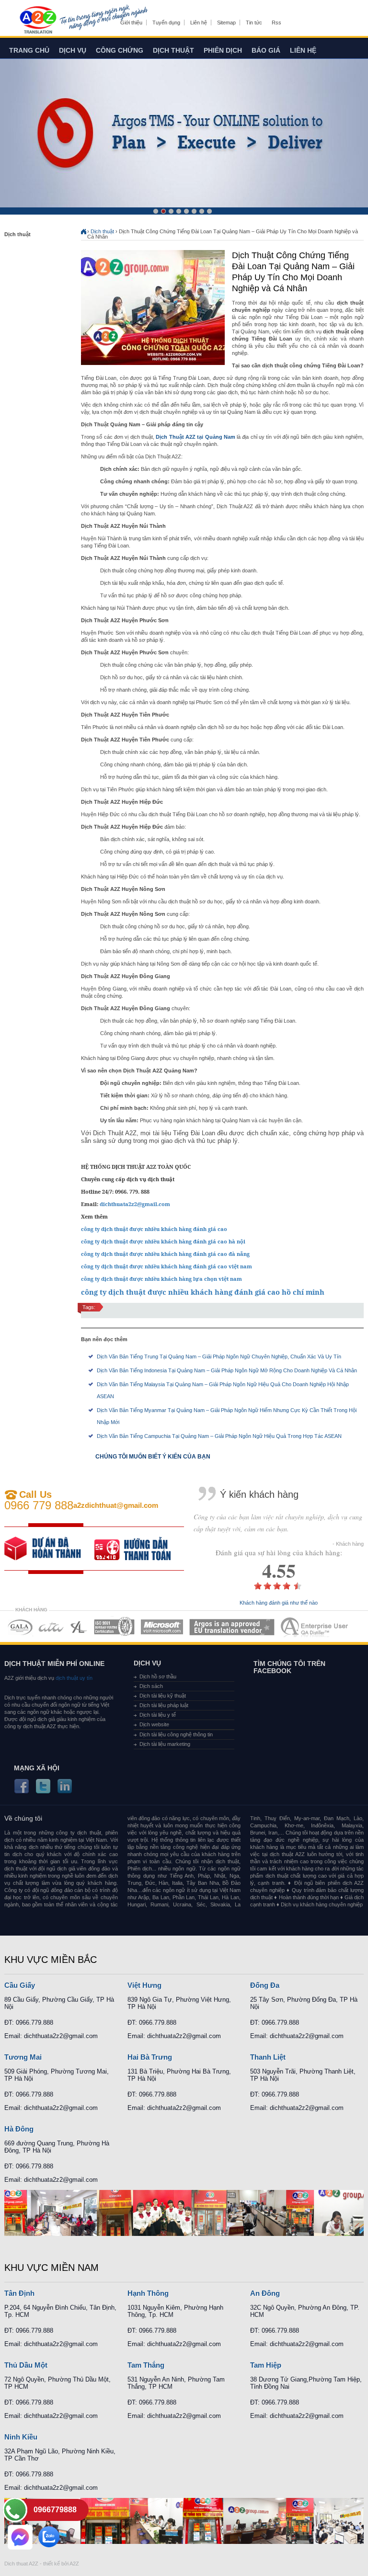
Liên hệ (199, 23)
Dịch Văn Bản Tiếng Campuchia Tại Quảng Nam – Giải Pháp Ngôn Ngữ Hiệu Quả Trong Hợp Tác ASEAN (219, 1436)
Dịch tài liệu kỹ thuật (163, 1696)
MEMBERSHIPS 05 (162, 1627)
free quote (49, 1549)
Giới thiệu (131, 23)
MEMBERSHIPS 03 (79, 1627)
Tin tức (254, 23)
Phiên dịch (223, 50)
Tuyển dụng (166, 23)
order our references (139, 1549)
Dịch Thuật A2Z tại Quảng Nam (195, 437)
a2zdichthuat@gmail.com (116, 1505)
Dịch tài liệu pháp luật (164, 1705)
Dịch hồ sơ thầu (158, 1676)
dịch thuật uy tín (73, 1678)
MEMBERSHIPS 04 (114, 1627)
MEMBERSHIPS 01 (20, 1627)
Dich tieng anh (38, 21)
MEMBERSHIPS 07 (315, 1627)
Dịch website (154, 1724)
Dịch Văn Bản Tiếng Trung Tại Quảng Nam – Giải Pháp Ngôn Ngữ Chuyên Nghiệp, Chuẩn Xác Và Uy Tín (219, 1356)
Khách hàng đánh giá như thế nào (279, 1603)
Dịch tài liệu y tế (158, 1715)
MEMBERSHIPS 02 (51, 1627)
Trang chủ (29, 50)
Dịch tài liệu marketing (165, 1744)
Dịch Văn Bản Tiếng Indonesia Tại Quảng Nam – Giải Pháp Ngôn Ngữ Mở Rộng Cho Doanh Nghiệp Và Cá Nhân (227, 1370)
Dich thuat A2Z (21, 2564)
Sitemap (226, 23)
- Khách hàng (348, 1544)
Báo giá (266, 50)
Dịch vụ (73, 50)
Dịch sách (151, 1686)
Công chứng (120, 50)
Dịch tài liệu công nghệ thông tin (176, 1734)
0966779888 (55, 2510)
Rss (276, 23)
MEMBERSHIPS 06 (232, 1627)
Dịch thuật (173, 50)
